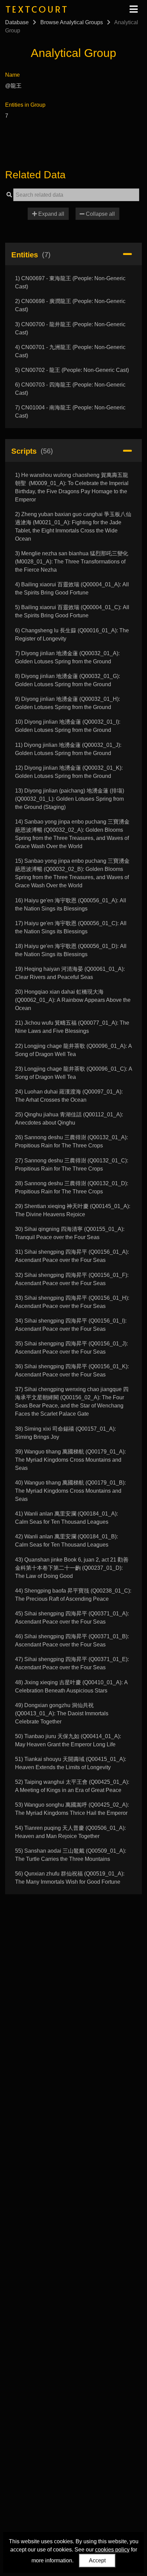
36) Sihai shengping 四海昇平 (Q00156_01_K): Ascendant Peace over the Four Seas (72, 1370)
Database (17, 22)
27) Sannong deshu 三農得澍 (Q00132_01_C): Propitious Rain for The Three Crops (72, 1165)
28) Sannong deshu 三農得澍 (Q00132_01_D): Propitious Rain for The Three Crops (72, 1187)
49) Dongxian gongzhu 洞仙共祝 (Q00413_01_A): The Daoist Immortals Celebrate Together (62, 1713)
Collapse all (100, 214)
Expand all (51, 214)
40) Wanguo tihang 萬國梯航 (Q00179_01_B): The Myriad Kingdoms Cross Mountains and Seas (70, 1491)
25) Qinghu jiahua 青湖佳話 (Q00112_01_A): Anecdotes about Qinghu (69, 1119)
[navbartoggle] (133, 9)
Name (12, 75)
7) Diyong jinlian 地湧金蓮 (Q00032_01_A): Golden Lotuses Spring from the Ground (67, 657)
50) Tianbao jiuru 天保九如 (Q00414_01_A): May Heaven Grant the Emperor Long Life (68, 1740)
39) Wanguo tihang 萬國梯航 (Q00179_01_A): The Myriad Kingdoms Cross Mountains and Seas (70, 1460)
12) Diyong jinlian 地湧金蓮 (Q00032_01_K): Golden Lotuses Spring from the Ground (69, 772)
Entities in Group (25, 105)
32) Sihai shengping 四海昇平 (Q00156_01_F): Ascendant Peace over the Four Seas (72, 1279)
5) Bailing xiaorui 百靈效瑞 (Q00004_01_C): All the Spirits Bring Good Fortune (72, 611)
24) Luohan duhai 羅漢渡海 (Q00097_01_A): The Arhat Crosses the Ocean (69, 1096)
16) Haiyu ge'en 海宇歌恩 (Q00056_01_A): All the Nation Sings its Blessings (71, 905)
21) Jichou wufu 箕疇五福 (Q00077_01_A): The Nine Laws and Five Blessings (72, 1027)
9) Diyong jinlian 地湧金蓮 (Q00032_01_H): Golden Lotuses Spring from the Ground (68, 703)
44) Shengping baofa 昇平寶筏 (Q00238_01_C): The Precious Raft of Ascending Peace (73, 1595)
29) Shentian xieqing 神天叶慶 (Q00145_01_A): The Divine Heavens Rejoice (73, 1210)
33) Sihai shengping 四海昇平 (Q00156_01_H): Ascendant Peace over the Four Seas (72, 1302)
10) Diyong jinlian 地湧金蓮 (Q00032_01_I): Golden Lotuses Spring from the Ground (68, 726)
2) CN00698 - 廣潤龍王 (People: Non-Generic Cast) (70, 305)
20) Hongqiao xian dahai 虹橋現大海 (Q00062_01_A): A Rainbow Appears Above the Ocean (73, 1000)
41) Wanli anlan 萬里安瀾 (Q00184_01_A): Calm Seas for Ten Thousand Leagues (66, 1518)
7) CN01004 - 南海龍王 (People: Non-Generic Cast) (70, 412)
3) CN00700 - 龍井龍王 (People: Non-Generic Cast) (70, 328)
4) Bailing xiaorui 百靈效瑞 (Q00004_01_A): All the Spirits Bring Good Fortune (72, 589)
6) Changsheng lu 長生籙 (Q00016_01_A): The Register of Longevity (72, 635)
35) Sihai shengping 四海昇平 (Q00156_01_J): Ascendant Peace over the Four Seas (71, 1348)
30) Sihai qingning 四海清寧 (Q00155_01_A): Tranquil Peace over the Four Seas (70, 1233)
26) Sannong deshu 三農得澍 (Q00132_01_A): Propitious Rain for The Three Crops (71, 1141)
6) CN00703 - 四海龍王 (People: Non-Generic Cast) (70, 389)
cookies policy (112, 2550)
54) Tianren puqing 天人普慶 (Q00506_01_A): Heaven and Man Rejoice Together (70, 1832)
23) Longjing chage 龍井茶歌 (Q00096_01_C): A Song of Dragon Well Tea (73, 1073)
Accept (97, 2560)
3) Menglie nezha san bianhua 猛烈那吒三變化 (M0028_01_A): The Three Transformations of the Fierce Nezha (72, 562)
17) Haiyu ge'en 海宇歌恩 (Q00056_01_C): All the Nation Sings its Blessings (71, 927)
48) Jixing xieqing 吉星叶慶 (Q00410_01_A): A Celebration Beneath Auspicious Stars (71, 1686)
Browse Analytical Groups (72, 22)
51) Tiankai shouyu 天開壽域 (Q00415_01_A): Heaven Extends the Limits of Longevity (71, 1763)
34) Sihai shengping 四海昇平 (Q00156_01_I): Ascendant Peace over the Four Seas (71, 1325)
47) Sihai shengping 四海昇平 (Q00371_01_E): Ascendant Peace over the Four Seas (72, 1663)
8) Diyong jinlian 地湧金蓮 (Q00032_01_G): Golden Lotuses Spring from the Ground (68, 680)
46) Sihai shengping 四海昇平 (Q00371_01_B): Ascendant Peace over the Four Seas (72, 1640)
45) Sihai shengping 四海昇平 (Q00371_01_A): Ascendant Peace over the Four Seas (72, 1618)
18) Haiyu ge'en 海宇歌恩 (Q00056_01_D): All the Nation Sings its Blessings (71, 950)
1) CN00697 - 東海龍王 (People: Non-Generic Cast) (70, 282)
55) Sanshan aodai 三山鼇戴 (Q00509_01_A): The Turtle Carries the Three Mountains (71, 1855)
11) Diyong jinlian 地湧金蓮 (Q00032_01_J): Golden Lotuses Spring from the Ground (68, 749)
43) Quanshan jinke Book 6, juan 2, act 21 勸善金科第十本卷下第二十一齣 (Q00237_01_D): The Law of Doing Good (72, 1568)
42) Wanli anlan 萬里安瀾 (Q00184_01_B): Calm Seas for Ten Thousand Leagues (66, 1541)
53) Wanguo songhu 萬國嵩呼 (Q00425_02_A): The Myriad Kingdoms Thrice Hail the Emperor (72, 1809)
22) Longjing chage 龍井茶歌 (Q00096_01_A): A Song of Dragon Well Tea (73, 1050)
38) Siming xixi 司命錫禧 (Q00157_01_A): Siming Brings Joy (65, 1433)
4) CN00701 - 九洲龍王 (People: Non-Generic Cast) (70, 351)
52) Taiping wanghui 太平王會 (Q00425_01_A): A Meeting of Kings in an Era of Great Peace (72, 1786)
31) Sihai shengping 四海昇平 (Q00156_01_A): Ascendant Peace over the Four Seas (72, 1256)
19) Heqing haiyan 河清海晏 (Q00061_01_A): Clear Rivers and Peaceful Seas (70, 973)
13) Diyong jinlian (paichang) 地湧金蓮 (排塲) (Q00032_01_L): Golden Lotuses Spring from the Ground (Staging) (70, 799)
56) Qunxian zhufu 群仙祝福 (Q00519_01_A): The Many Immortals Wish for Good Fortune (70, 1878)
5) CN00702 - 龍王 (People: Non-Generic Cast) (72, 370)
